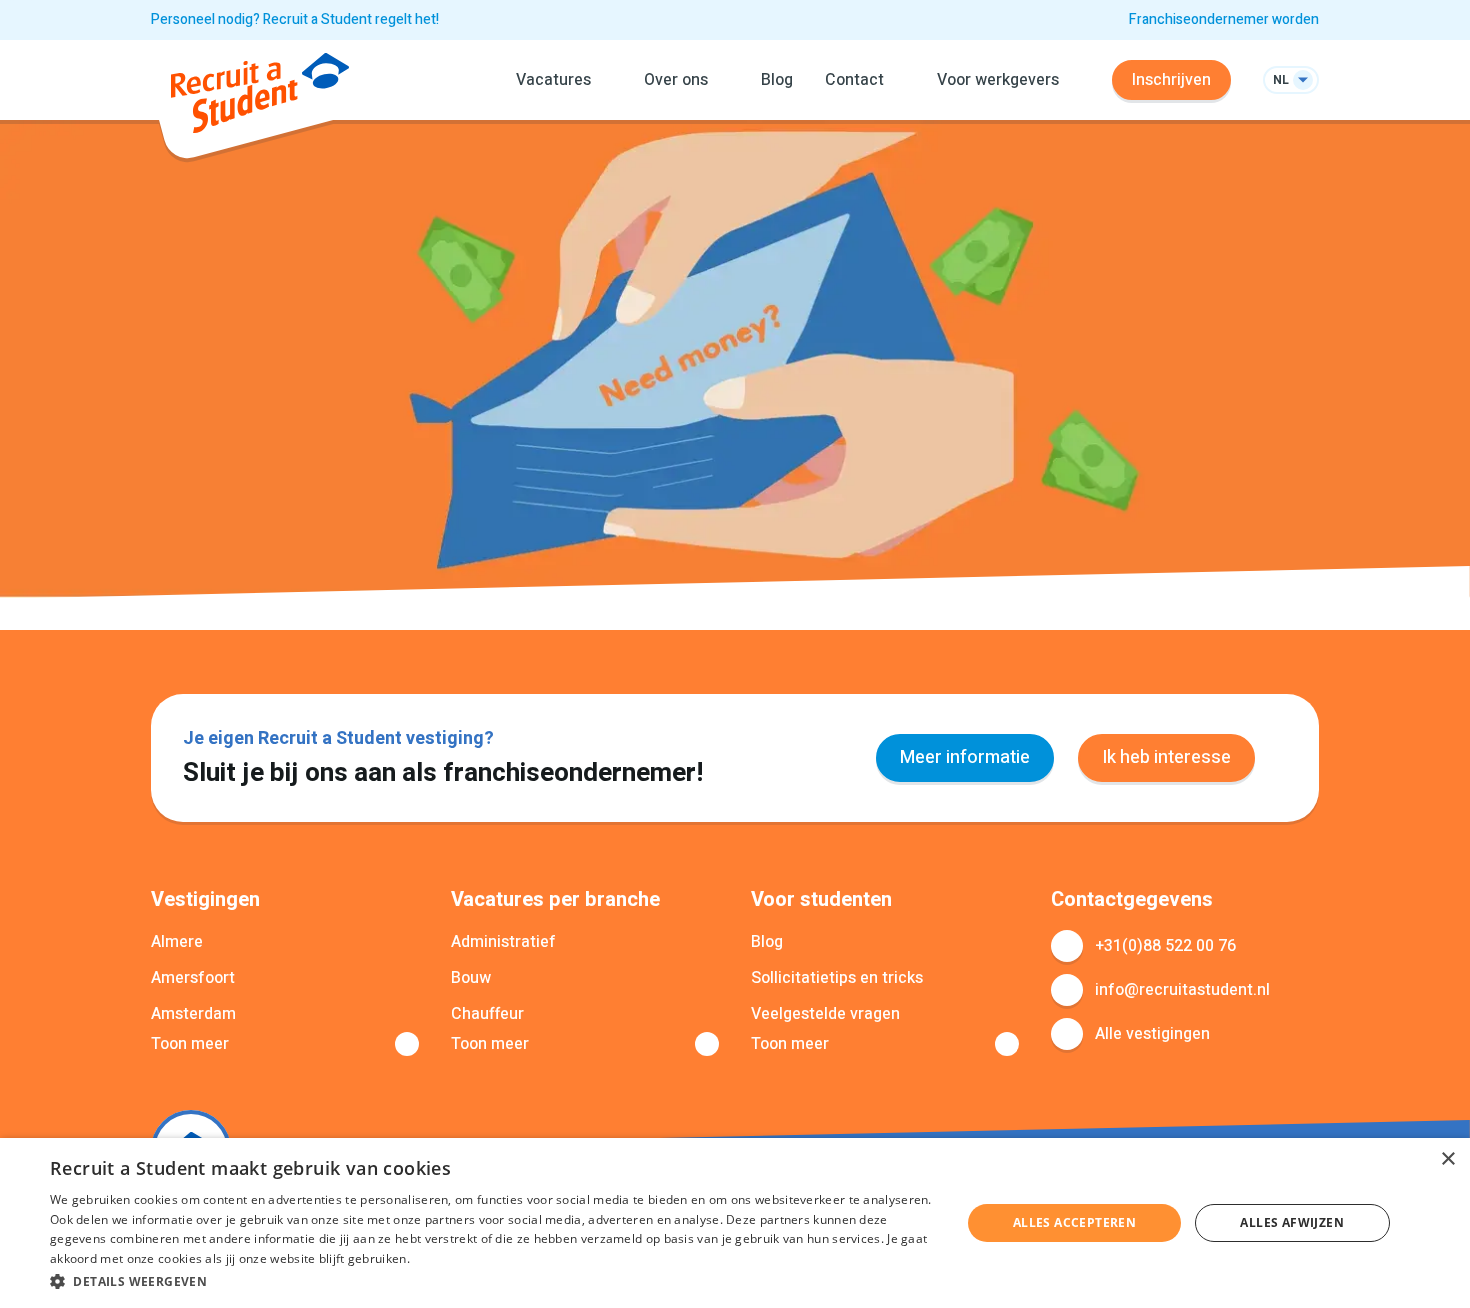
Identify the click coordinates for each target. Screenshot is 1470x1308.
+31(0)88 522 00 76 (1165, 946)
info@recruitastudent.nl (1182, 990)
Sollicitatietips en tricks (837, 978)
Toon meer (190, 1044)
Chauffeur (487, 1014)
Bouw (471, 978)
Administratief (503, 942)
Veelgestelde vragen (825, 1014)
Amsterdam (193, 1014)
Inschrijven (1171, 80)
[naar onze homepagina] (260, 96)
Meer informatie (965, 757)
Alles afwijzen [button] (1292, 1222)
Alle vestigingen (1152, 1034)
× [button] (1447, 1159)
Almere (177, 942)
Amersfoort (193, 978)
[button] (492, 1281)
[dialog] (735, 1223)
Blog (777, 80)
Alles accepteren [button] (1074, 1222)
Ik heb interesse (1166, 757)
